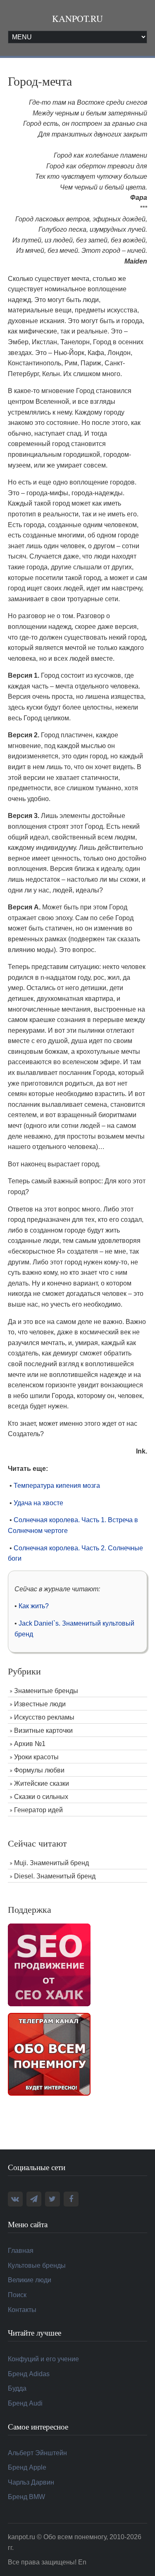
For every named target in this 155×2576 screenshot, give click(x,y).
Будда (17, 2388)
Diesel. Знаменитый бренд (55, 1876)
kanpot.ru (77, 18)
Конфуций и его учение (43, 2359)
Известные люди (40, 1704)
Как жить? (34, 1606)
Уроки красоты (36, 1757)
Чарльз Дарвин (31, 2482)
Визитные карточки (43, 1731)
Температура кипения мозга (57, 1486)
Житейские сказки (42, 1783)
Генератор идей (38, 1810)
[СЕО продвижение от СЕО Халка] (49, 1964)
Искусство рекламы (44, 1717)
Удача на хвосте (38, 1503)
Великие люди (30, 2280)
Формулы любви (39, 1770)
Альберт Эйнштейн (37, 2453)
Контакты (22, 2310)
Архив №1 (30, 1744)
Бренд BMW (26, 2497)
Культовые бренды (37, 2265)
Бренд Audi (25, 2403)
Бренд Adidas (29, 2374)
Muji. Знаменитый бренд (51, 1863)
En (82, 2562)
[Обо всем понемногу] (49, 2054)
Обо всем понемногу (75, 2537)
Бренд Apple (27, 2467)
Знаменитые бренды (46, 1691)
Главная (21, 2251)
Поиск (17, 2295)
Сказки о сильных (41, 1797)
